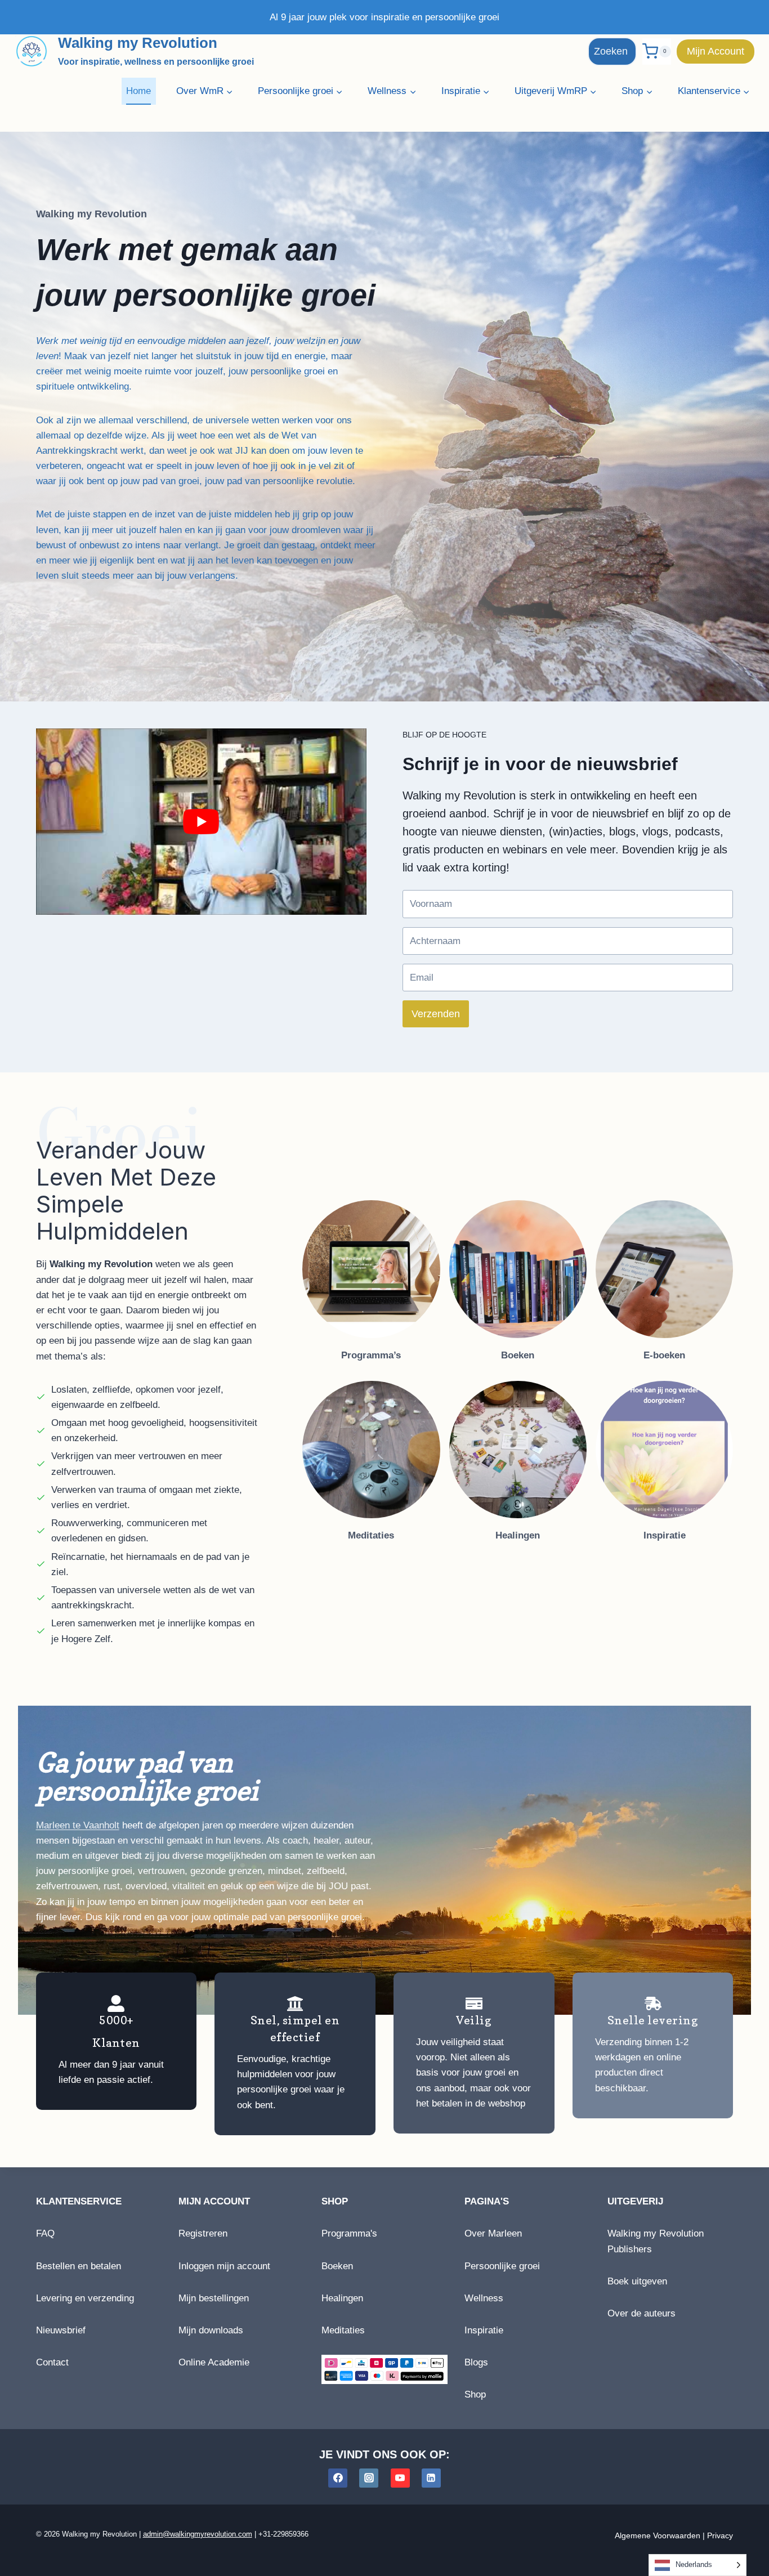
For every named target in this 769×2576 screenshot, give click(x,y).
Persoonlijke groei (502, 2266)
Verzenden (436, 1014)
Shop (475, 2394)
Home (138, 91)
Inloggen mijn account (224, 2266)
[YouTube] (400, 2478)
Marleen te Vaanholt (78, 1825)
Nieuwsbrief (61, 2330)
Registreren (203, 2233)
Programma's (349, 2233)
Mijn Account (716, 51)
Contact (52, 2362)
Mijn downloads (211, 2330)
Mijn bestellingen (214, 2298)
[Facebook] (338, 2478)
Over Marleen (493, 2233)
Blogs (476, 2362)
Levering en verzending (85, 2298)
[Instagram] (369, 2478)
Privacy (720, 2535)
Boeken (337, 2266)
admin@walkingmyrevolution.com (198, 2534)
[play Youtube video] (201, 821)
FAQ (45, 2233)
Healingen (342, 2298)
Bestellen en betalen (79, 2266)
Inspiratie (484, 2330)
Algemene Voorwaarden (658, 2535)
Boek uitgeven (637, 2281)
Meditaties (343, 2330)
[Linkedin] (431, 2478)
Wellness (484, 2298)
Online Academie (214, 2362)
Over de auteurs (641, 2313)
